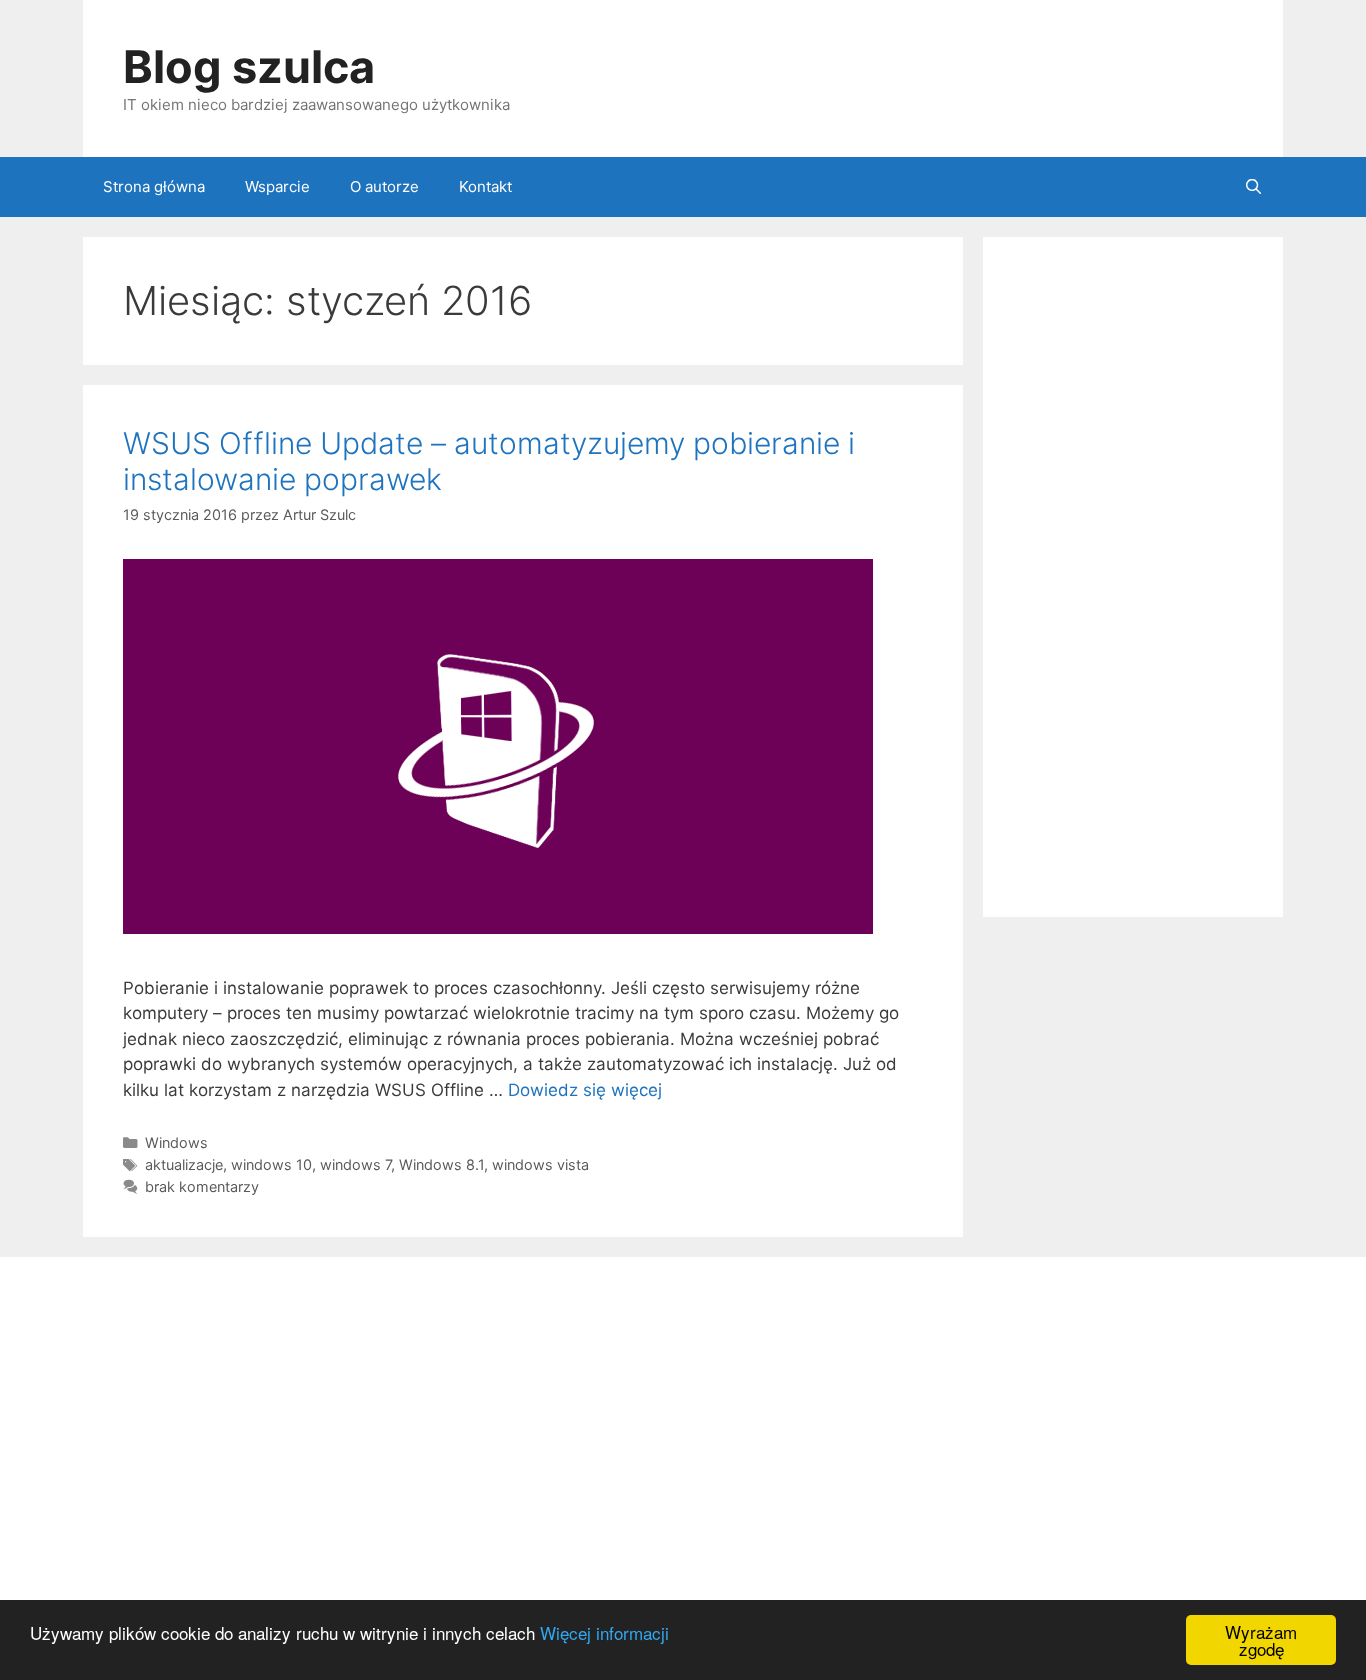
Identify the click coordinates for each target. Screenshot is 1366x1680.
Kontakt (485, 186)
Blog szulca (249, 66)
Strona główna (154, 186)
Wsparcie (277, 186)
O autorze (384, 186)
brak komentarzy (202, 1186)
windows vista (540, 1164)
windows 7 (355, 1164)
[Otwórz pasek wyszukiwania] (1253, 187)
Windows (176, 1142)
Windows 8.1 (441, 1164)
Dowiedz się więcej (585, 1090)
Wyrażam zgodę (1261, 1640)
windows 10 (271, 1164)
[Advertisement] (1133, 577)
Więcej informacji (604, 1632)
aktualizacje (184, 1164)
